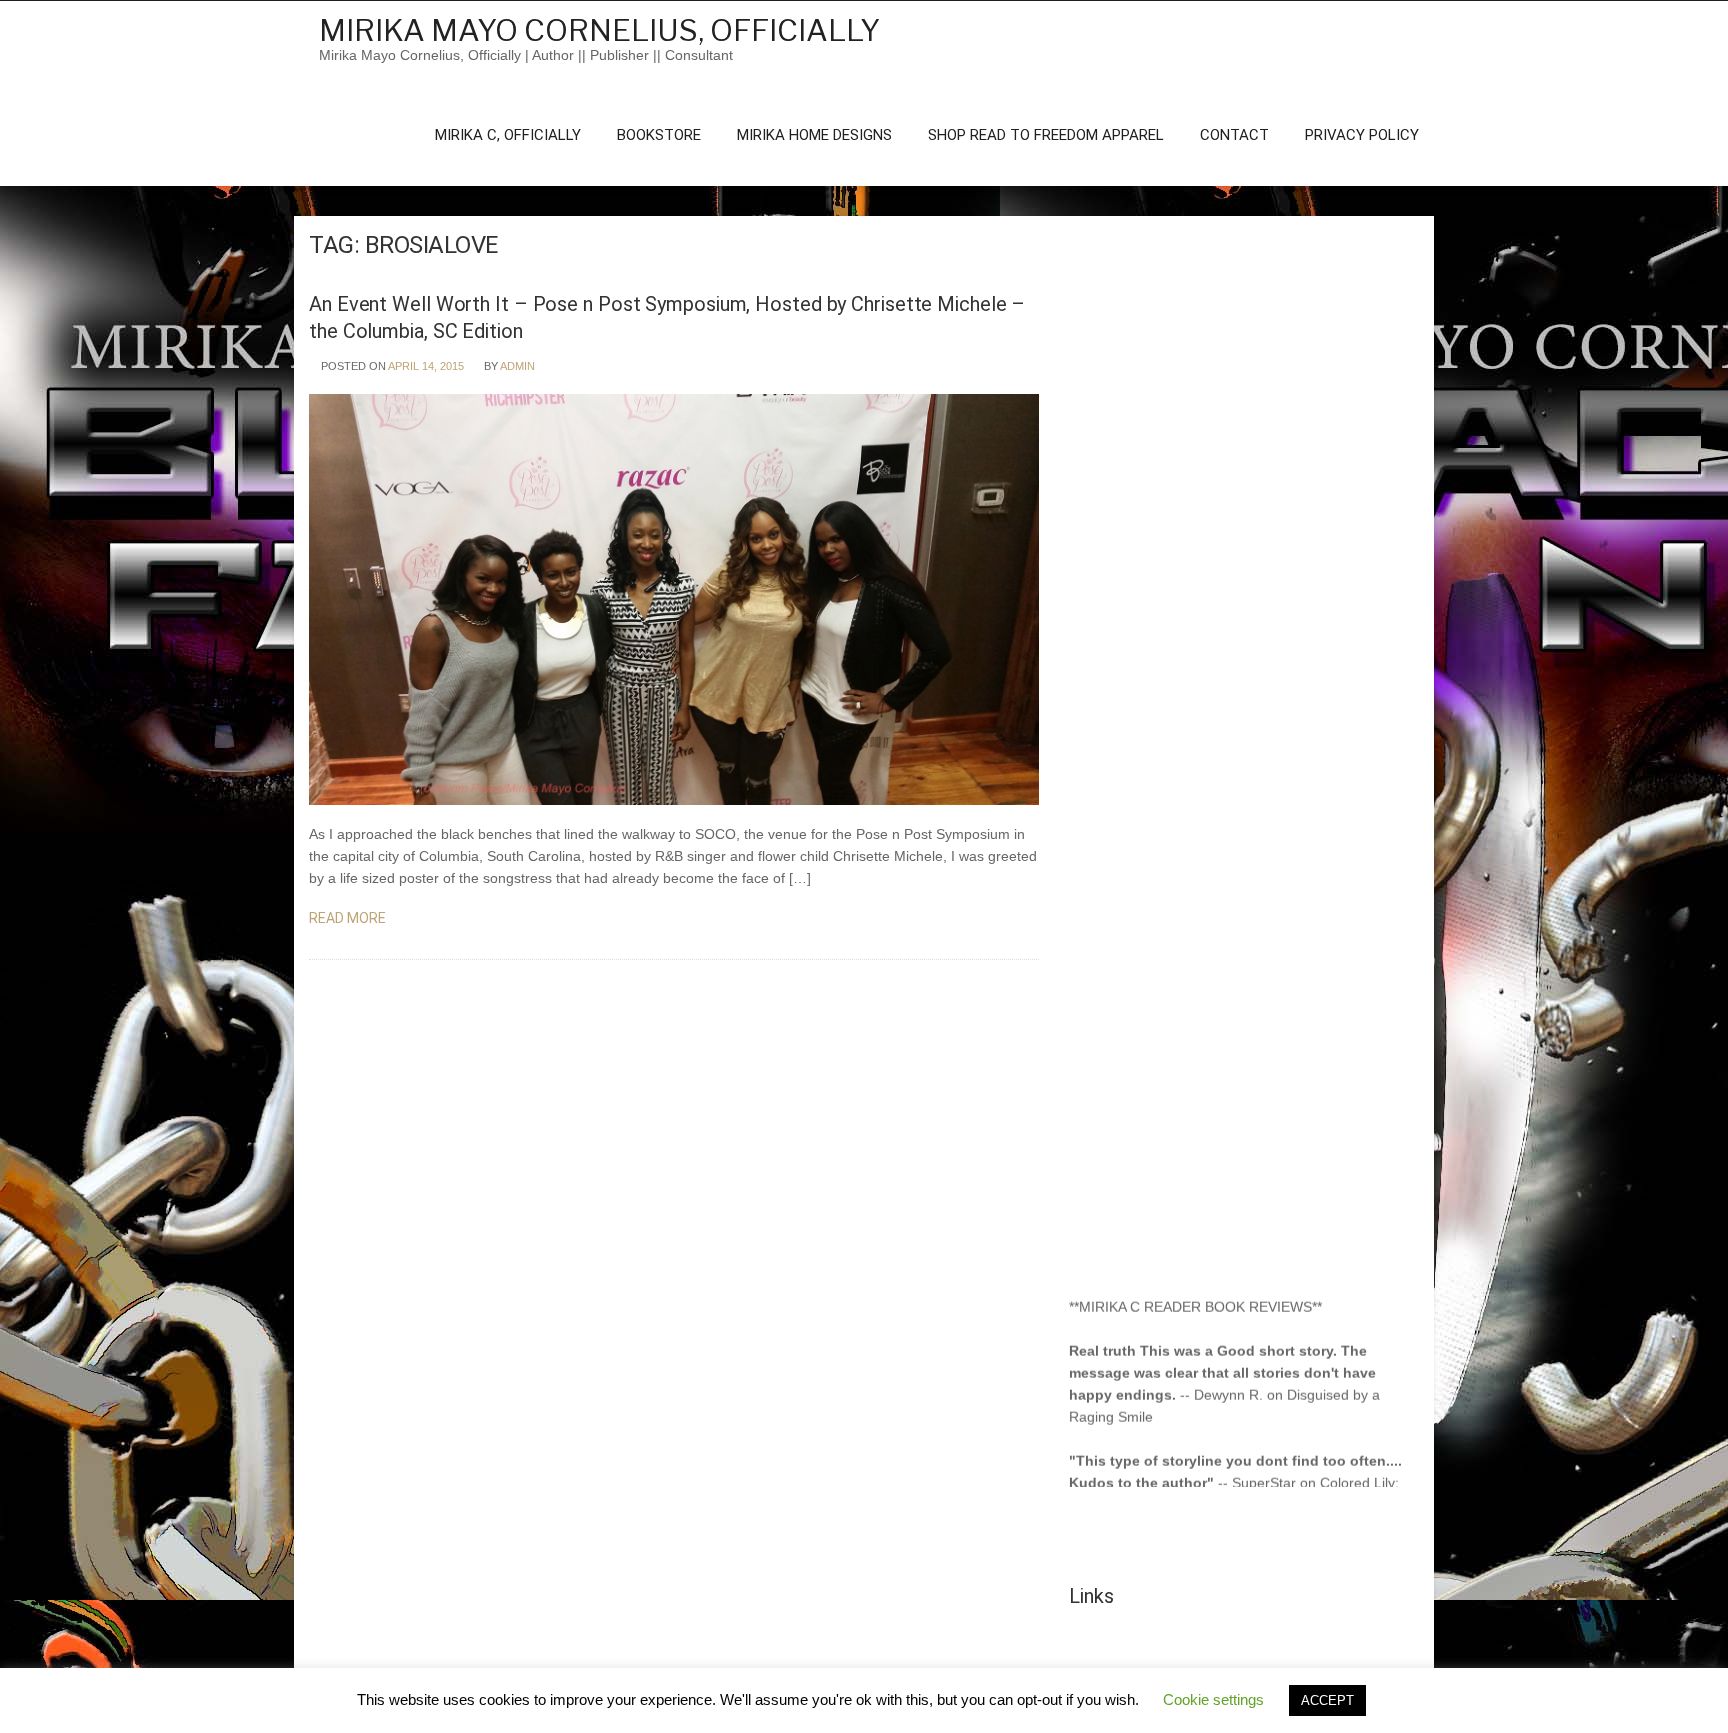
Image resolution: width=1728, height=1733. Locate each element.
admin (517, 366)
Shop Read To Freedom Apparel (1046, 135)
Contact (1234, 135)
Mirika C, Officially (508, 135)
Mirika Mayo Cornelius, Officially (599, 30)
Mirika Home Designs (814, 135)
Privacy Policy (1362, 135)
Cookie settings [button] (1213, 1699)
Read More (349, 918)
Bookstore (659, 135)
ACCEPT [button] (1327, 1700)
